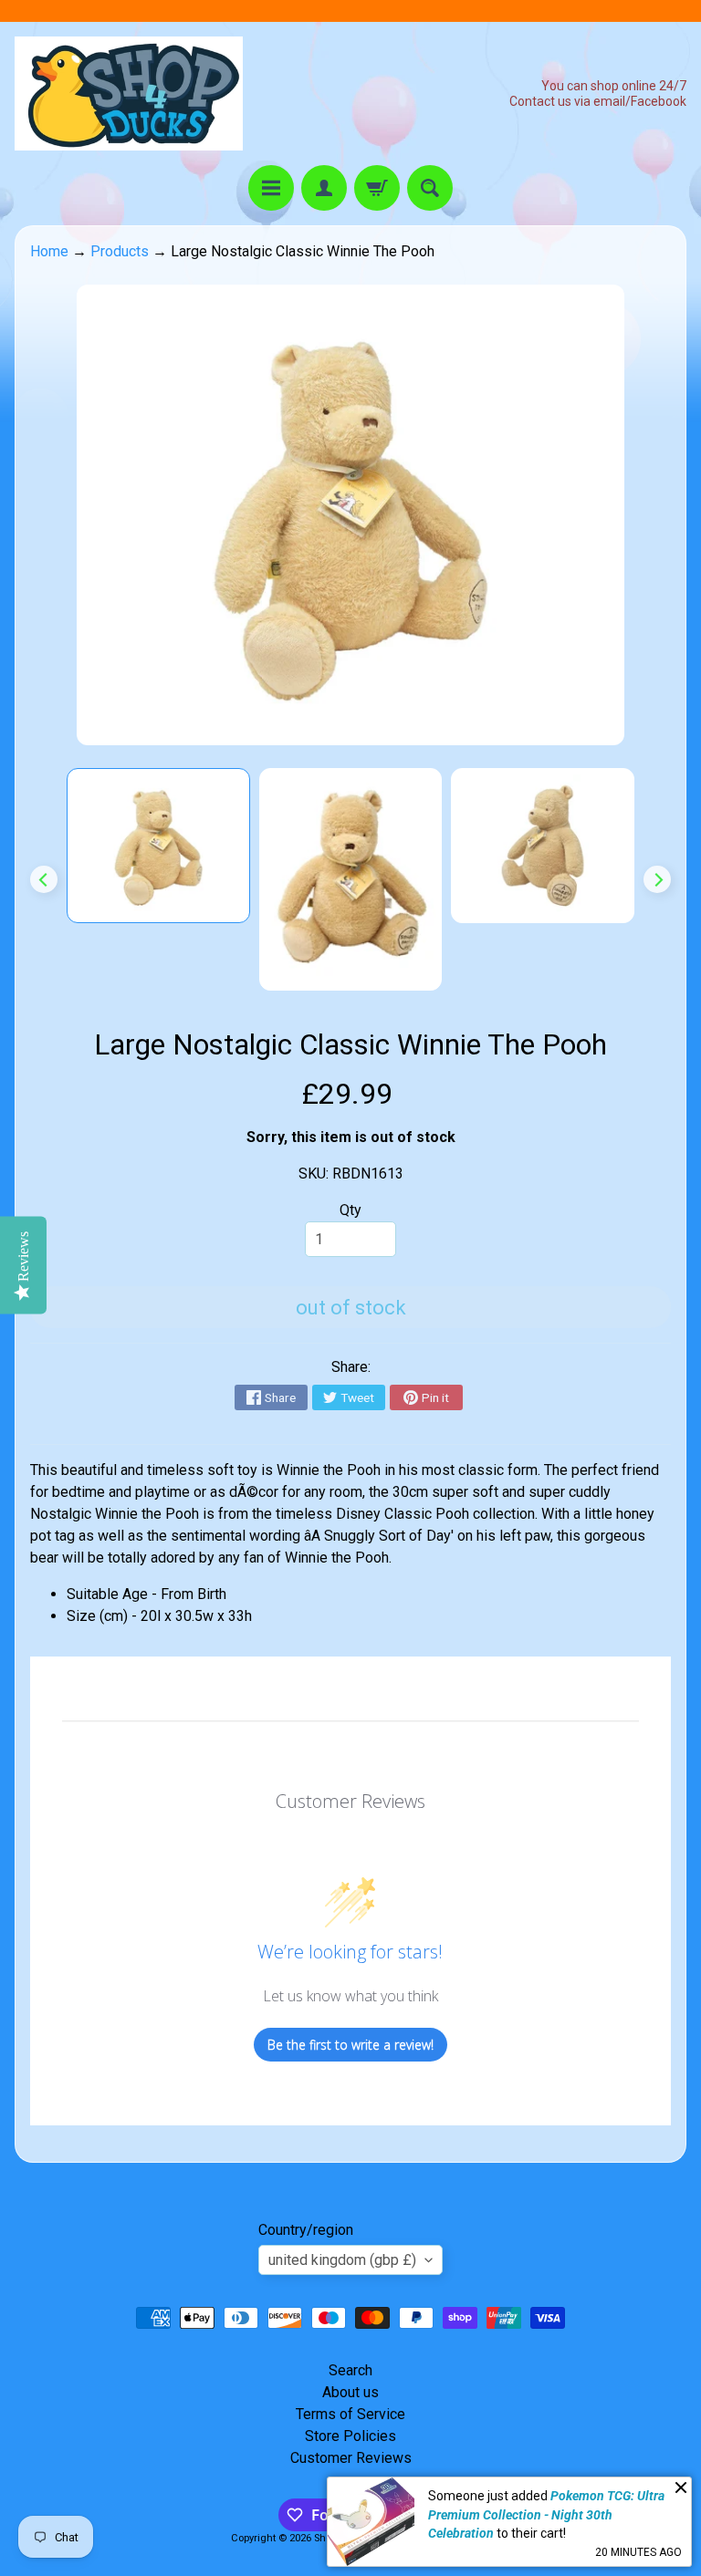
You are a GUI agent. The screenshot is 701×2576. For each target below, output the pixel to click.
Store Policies (350, 2436)
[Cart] (377, 188)
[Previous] (44, 879)
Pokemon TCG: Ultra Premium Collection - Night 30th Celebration (546, 2514)
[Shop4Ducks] (129, 93)
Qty (350, 1210)
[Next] (657, 879)
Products (120, 251)
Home (49, 251)
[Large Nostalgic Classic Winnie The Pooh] (158, 846)
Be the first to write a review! (350, 2045)
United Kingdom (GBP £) (342, 2260)
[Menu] (271, 188)
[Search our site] (430, 188)
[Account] (324, 188)
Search (350, 2370)
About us (350, 2392)
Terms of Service (350, 2414)
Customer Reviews (351, 2458)
